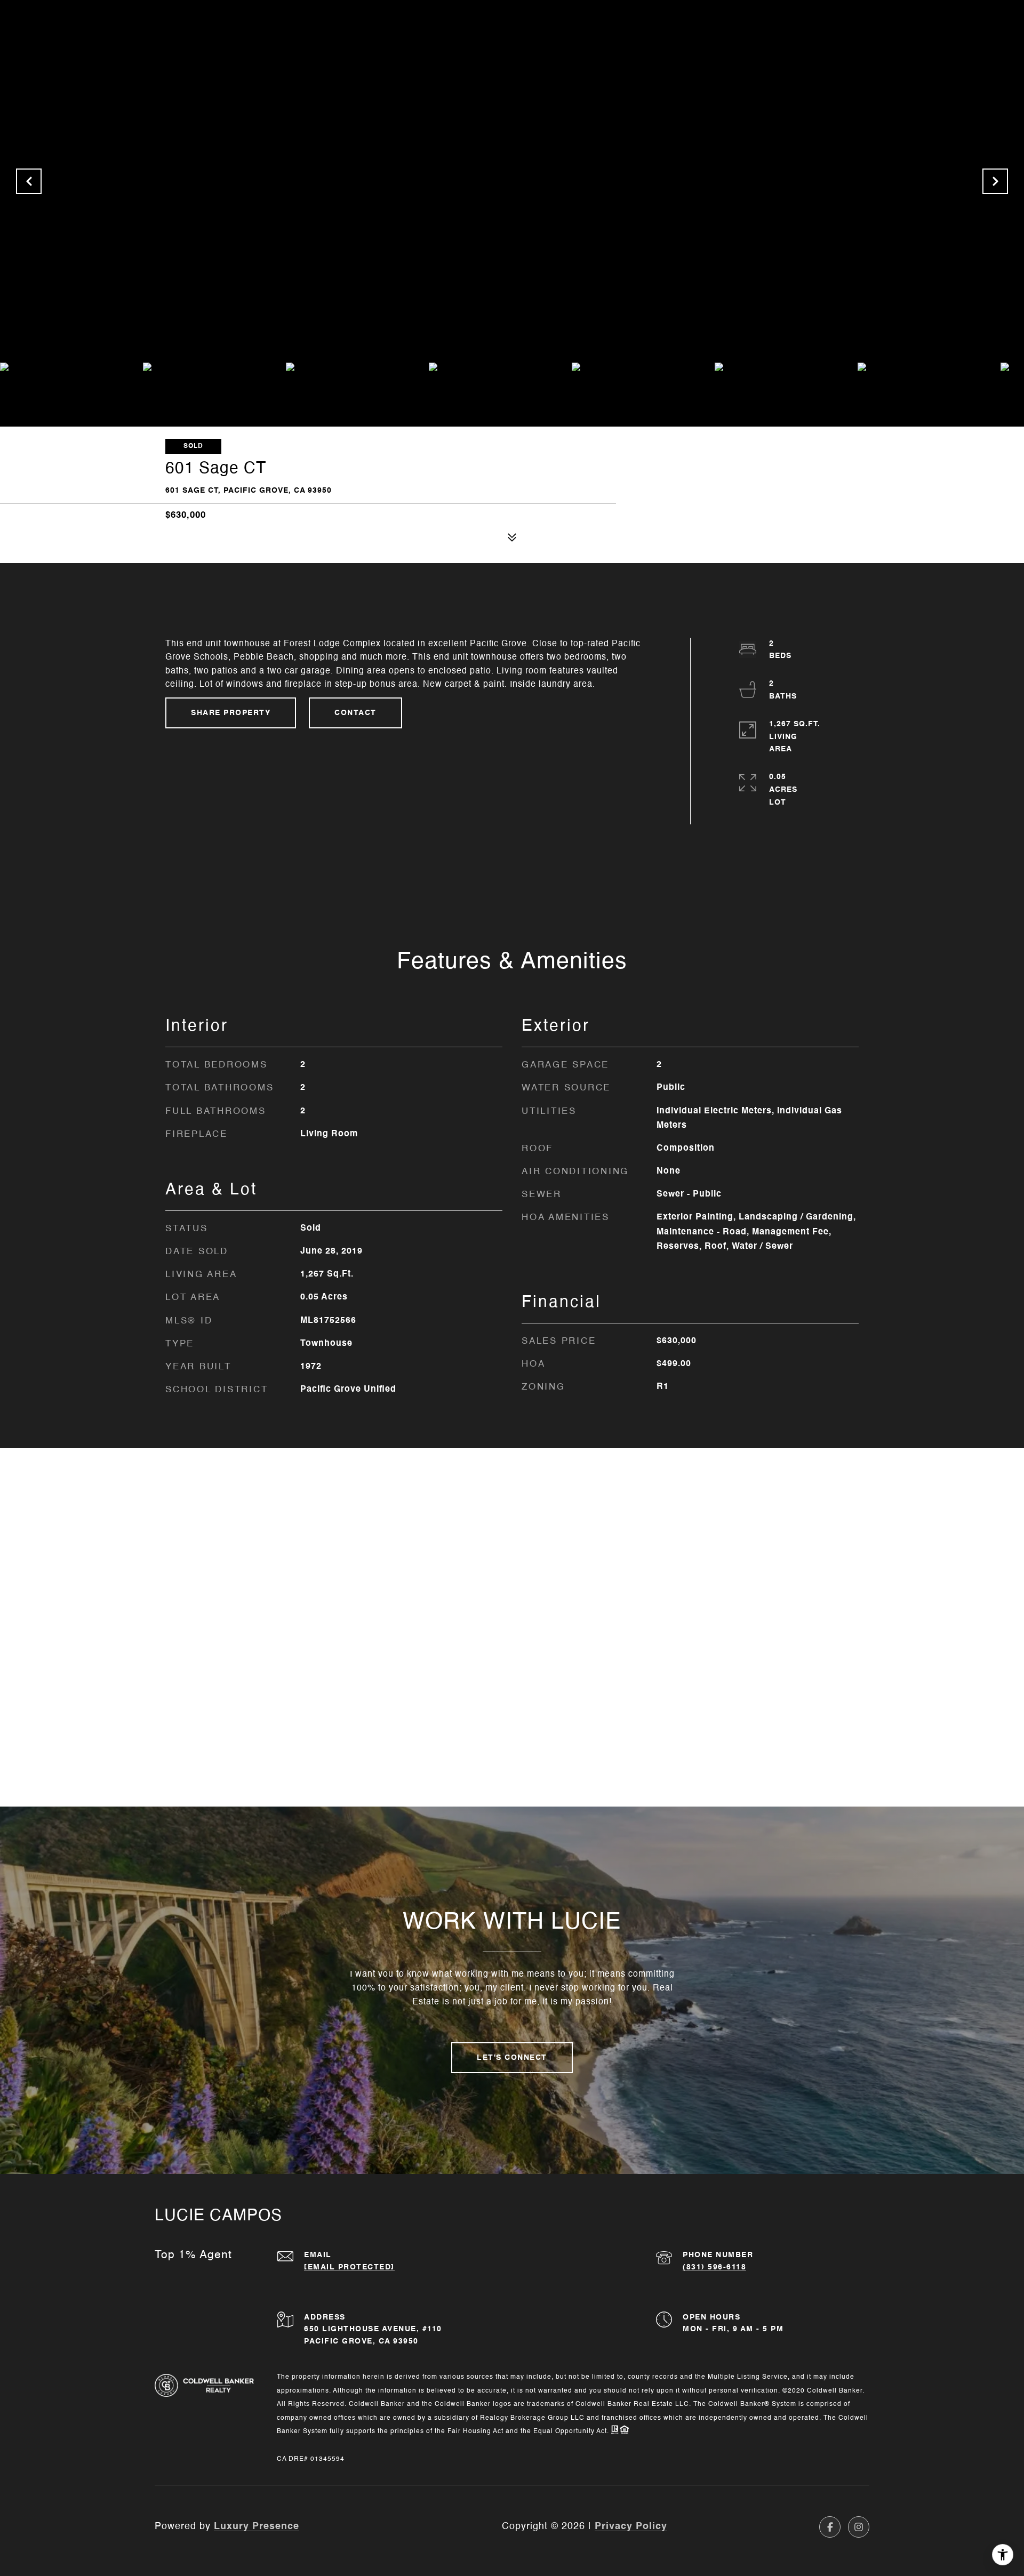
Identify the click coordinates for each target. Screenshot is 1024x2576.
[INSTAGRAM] (859, 2527)
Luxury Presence (257, 2526)
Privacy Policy (631, 2526)
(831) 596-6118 (714, 2267)
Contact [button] (355, 713)
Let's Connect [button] (512, 2058)
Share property (231, 713)
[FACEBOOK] (830, 2527)
